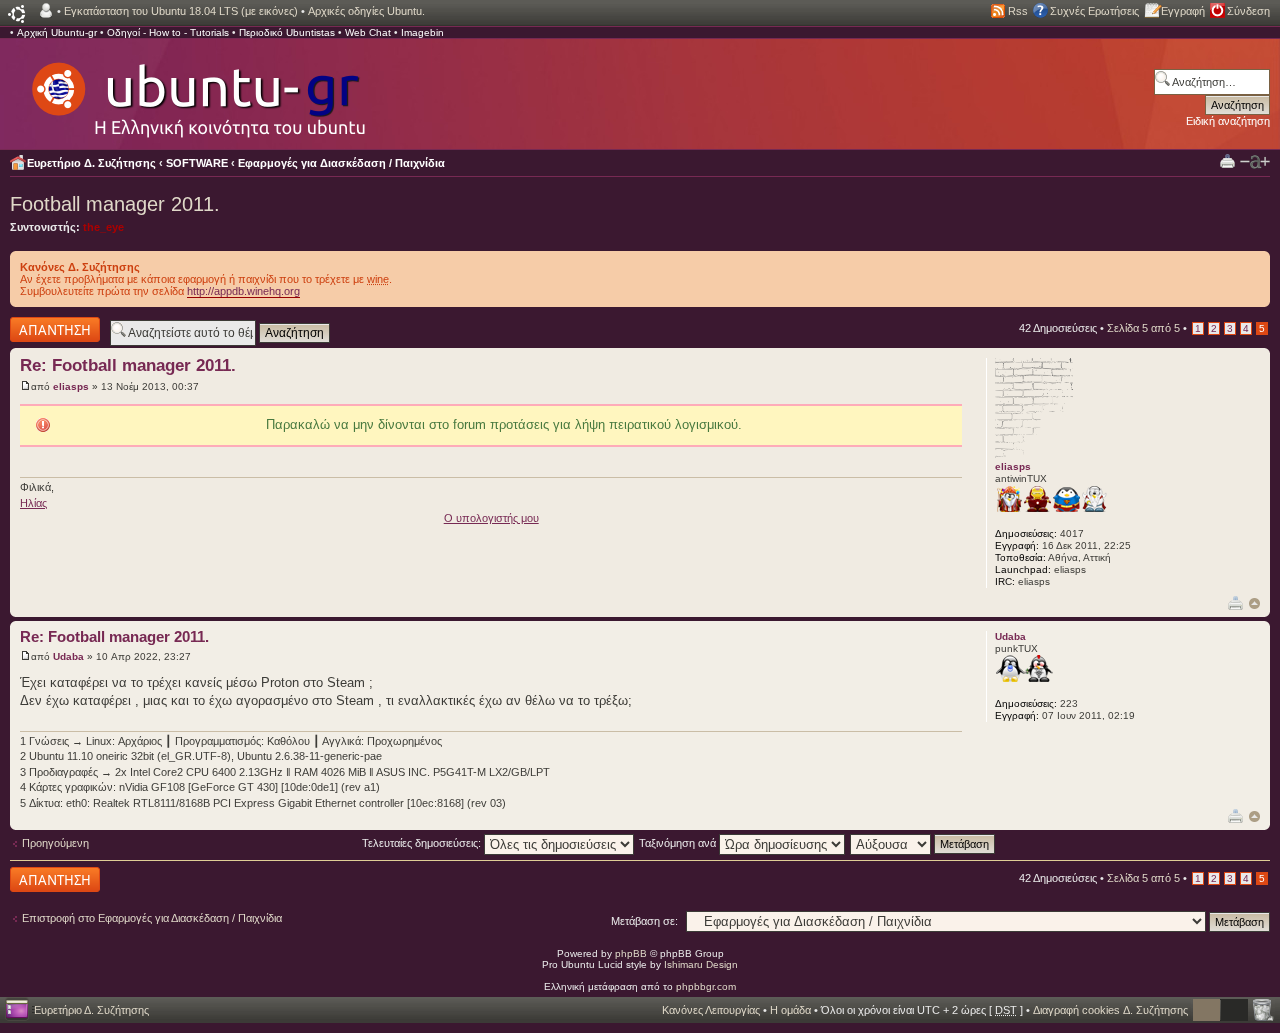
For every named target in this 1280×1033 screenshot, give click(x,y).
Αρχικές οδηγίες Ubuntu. (366, 11)
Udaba (68, 656)
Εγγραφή (1183, 11)
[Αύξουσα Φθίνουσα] (923, 843)
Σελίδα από (1143, 328)
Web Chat (368, 32)
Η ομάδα (790, 1010)
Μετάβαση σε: (644, 921)
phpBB (631, 953)
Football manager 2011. (115, 204)
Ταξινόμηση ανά (679, 843)
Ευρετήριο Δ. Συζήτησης (91, 163)
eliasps (71, 386)
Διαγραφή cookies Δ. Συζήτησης (1110, 1010)
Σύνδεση (1248, 11)
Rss (1018, 11)
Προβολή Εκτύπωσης (1227, 160)
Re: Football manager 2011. (128, 365)
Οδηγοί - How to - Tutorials (168, 32)
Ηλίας (33, 503)
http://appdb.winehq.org (243, 291)
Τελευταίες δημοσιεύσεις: (423, 843)
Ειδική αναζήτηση (1228, 121)
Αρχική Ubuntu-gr (57, 32)
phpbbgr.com (706, 986)
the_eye (103, 227)
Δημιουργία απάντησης (37, 329)
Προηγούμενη (55, 843)
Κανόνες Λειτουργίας (711, 1010)
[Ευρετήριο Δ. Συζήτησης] (197, 90)
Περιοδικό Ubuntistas (287, 32)
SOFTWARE (197, 163)
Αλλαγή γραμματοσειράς (1255, 162)
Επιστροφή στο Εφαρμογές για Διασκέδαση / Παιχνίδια (152, 918)
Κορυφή (1254, 603)
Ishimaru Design (701, 964)
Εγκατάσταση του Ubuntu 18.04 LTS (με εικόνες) (181, 11)
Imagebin (422, 32)
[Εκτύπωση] (1235, 602)
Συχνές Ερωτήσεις (1094, 11)
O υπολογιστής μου (491, 518)
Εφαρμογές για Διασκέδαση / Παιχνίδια (341, 163)
